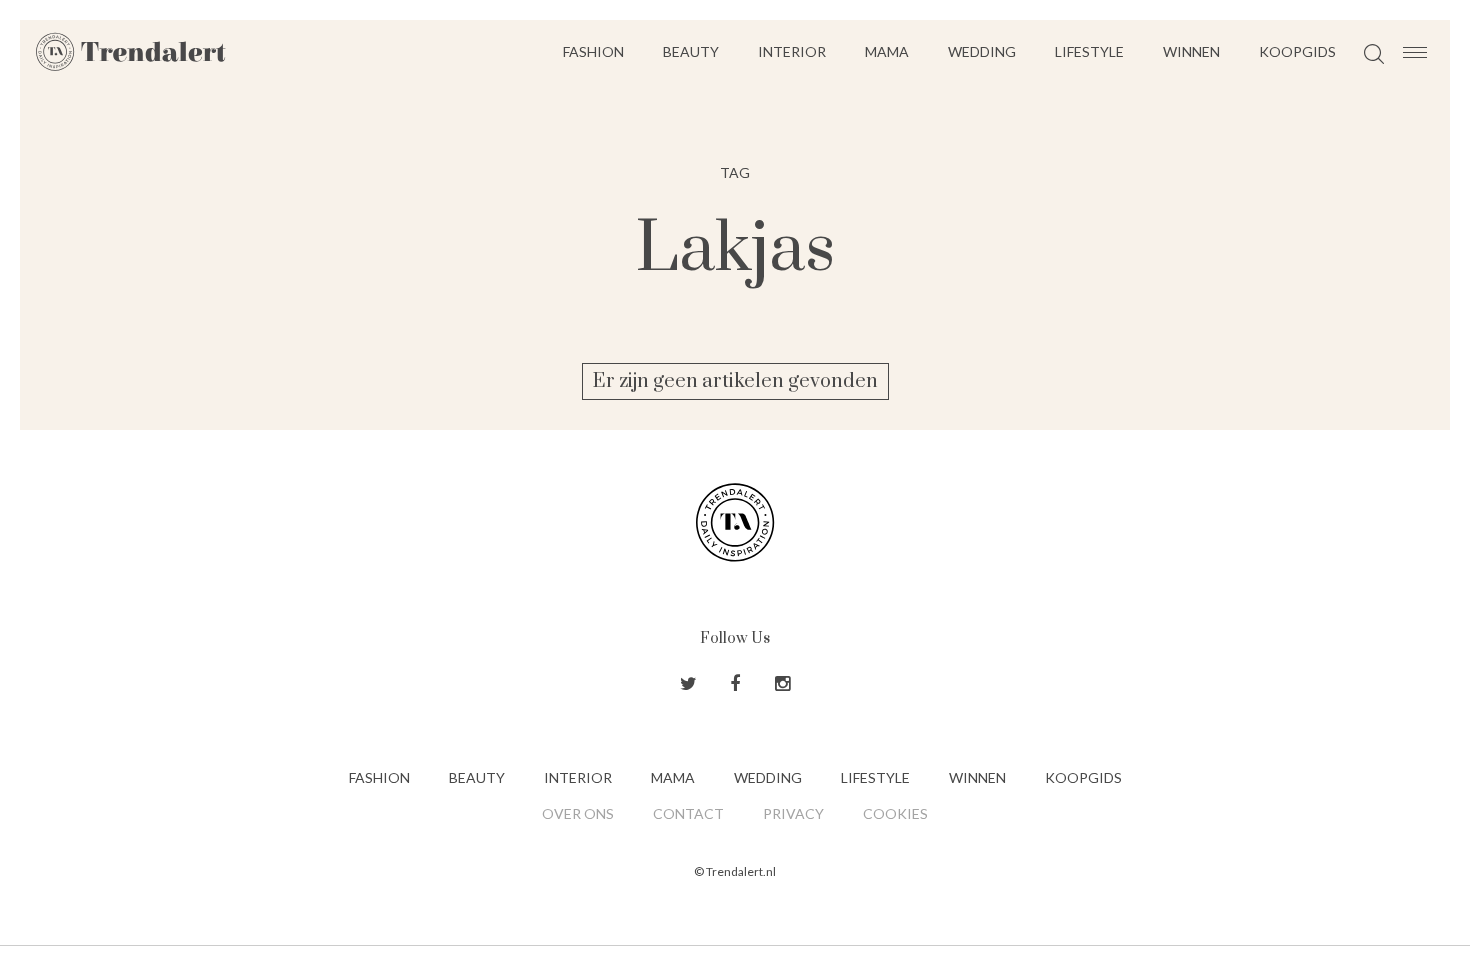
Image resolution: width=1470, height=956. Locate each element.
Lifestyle (1089, 51)
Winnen (1191, 51)
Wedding (982, 51)
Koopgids (1297, 51)
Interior (792, 51)
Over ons (578, 813)
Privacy (793, 813)
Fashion (593, 51)
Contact (688, 813)
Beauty (691, 51)
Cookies (895, 813)
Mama (887, 51)
